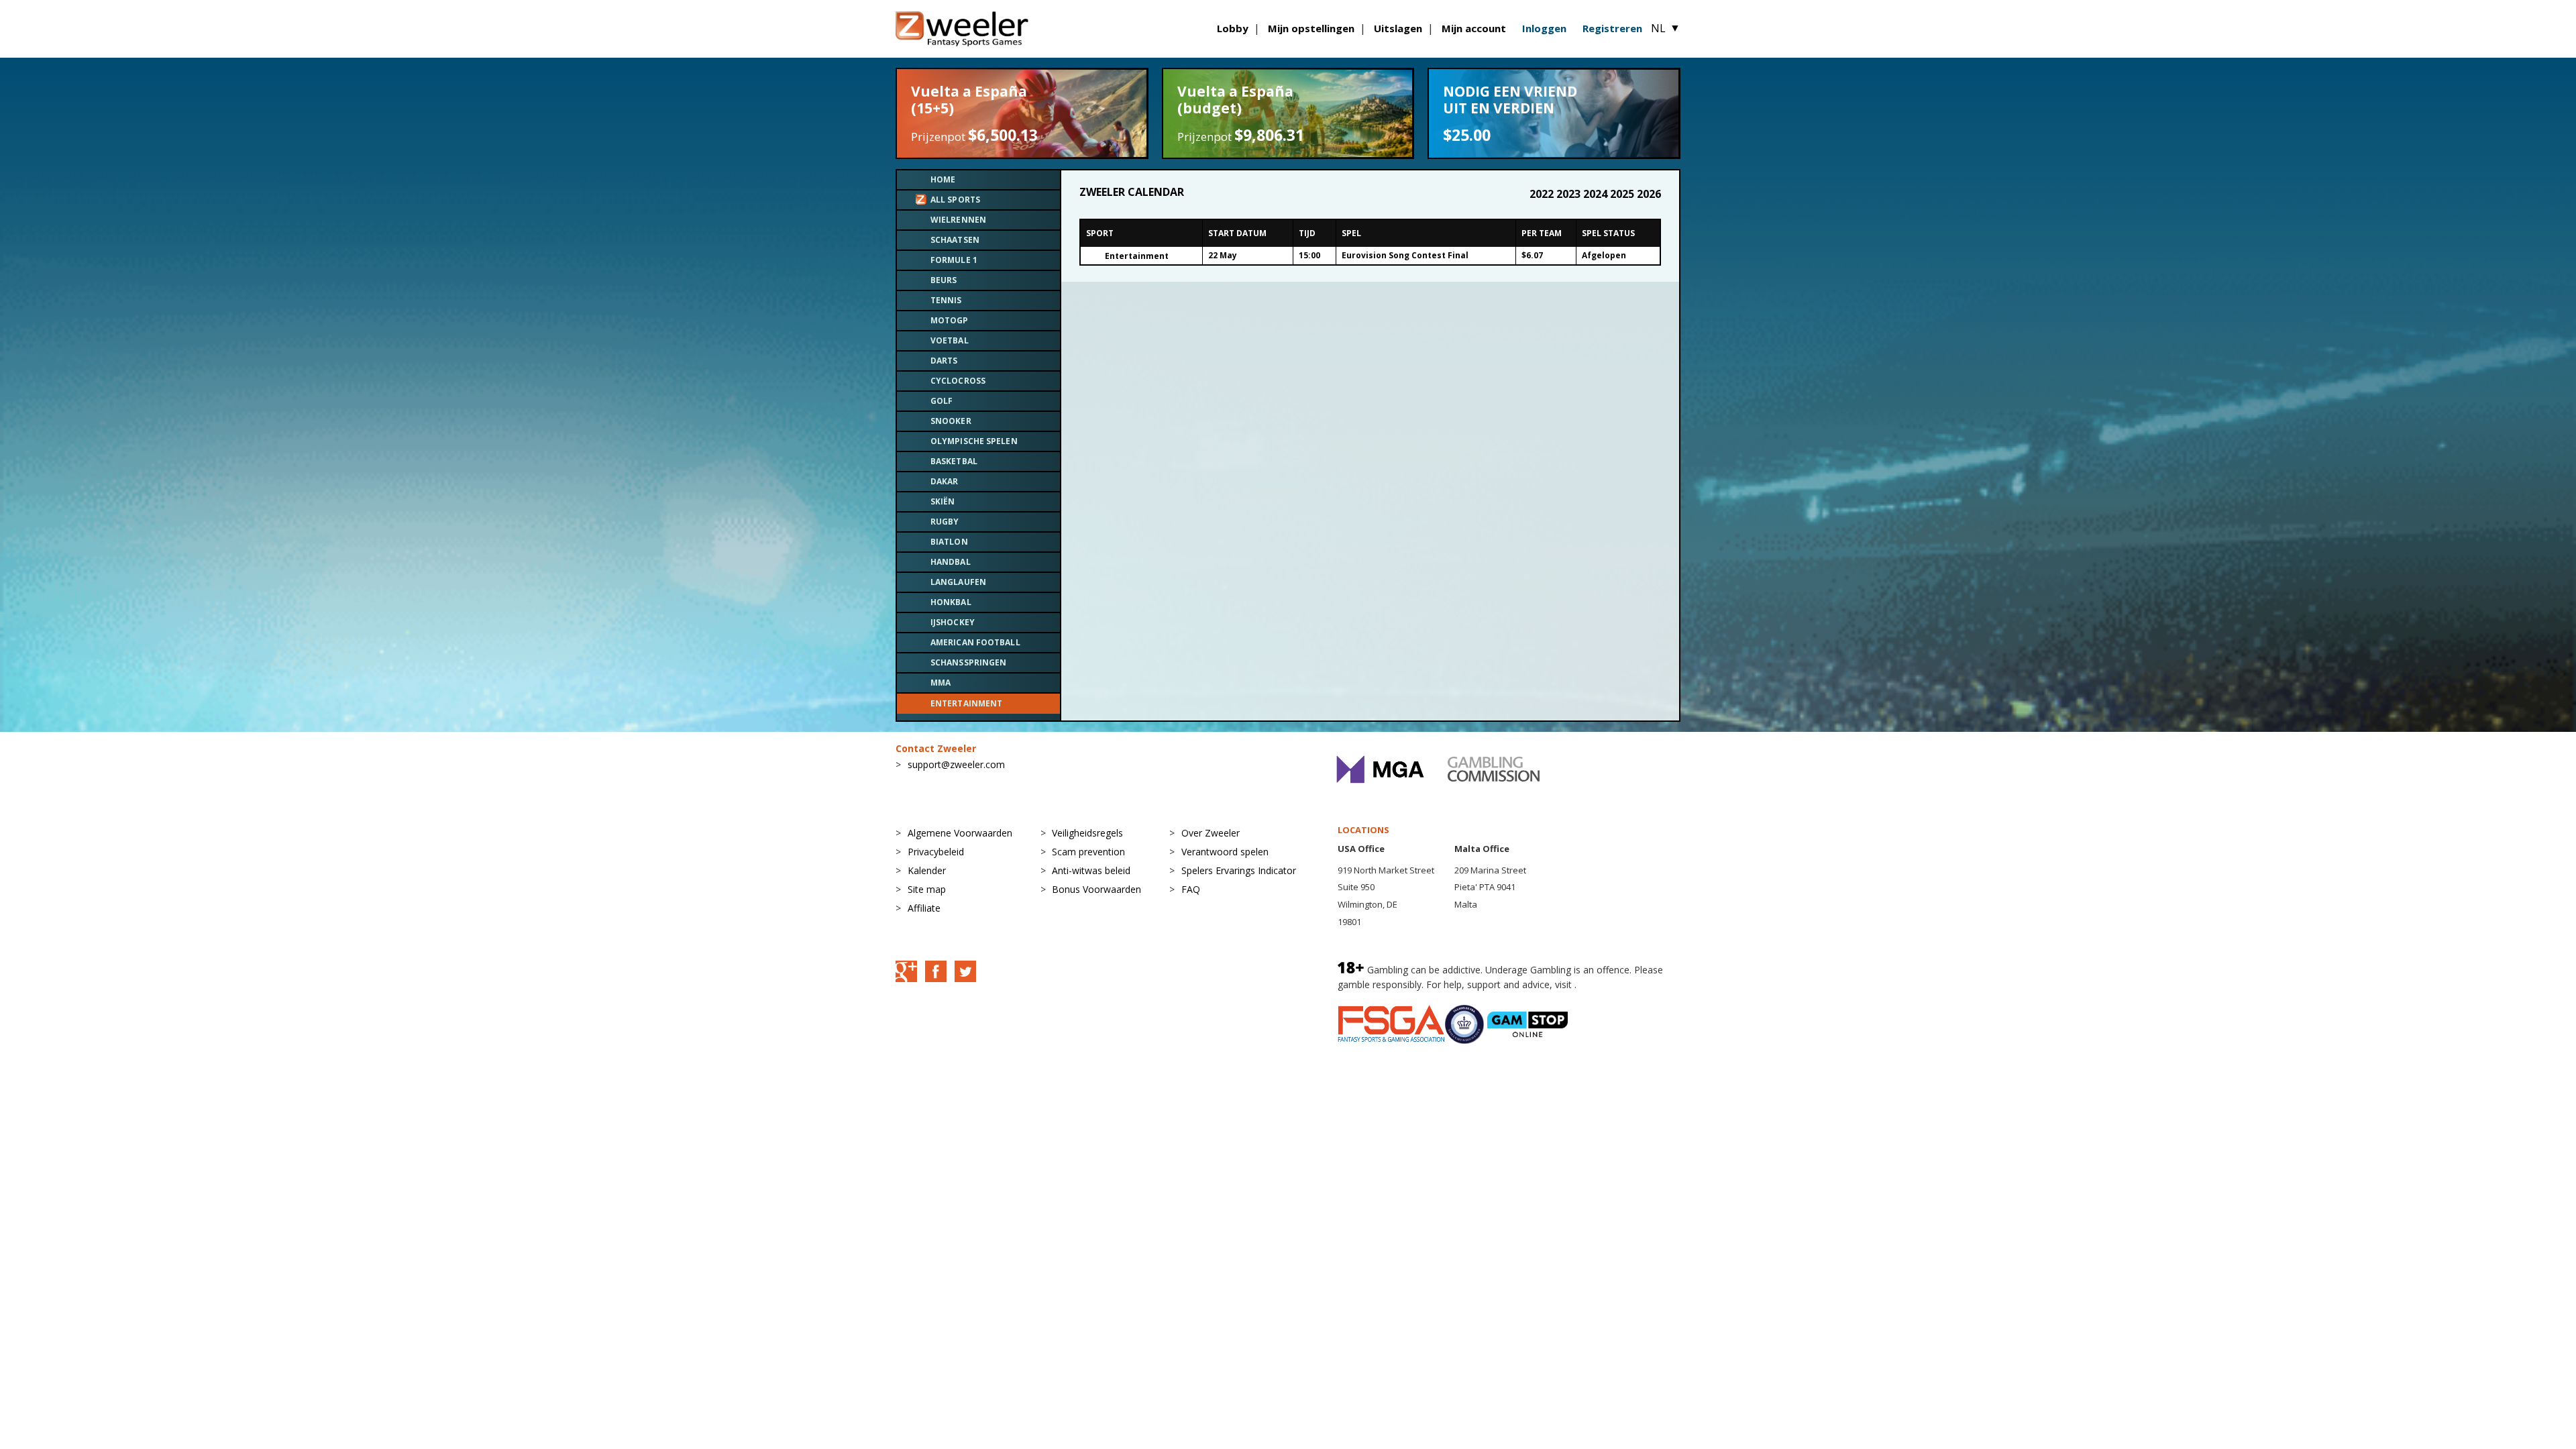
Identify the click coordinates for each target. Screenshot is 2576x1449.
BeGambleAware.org (1624, 984)
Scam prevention (1088, 852)
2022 (1543, 194)
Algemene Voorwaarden (960, 833)
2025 (1623, 194)
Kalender (927, 870)
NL (1666, 28)
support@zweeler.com (956, 764)
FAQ (1191, 889)
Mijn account (1474, 28)
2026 (1649, 194)
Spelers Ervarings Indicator (1239, 870)
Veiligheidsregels (1087, 833)
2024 (1597, 194)
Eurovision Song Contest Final (1405, 255)
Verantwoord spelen (1225, 852)
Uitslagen (1398, 28)
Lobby (1233, 28)
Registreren (1612, 28)
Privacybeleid (936, 852)
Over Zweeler (1211, 833)
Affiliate (924, 908)
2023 (1570, 194)
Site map (927, 889)
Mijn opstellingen (1311, 28)
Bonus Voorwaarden (1096, 889)
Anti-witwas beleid (1091, 870)
